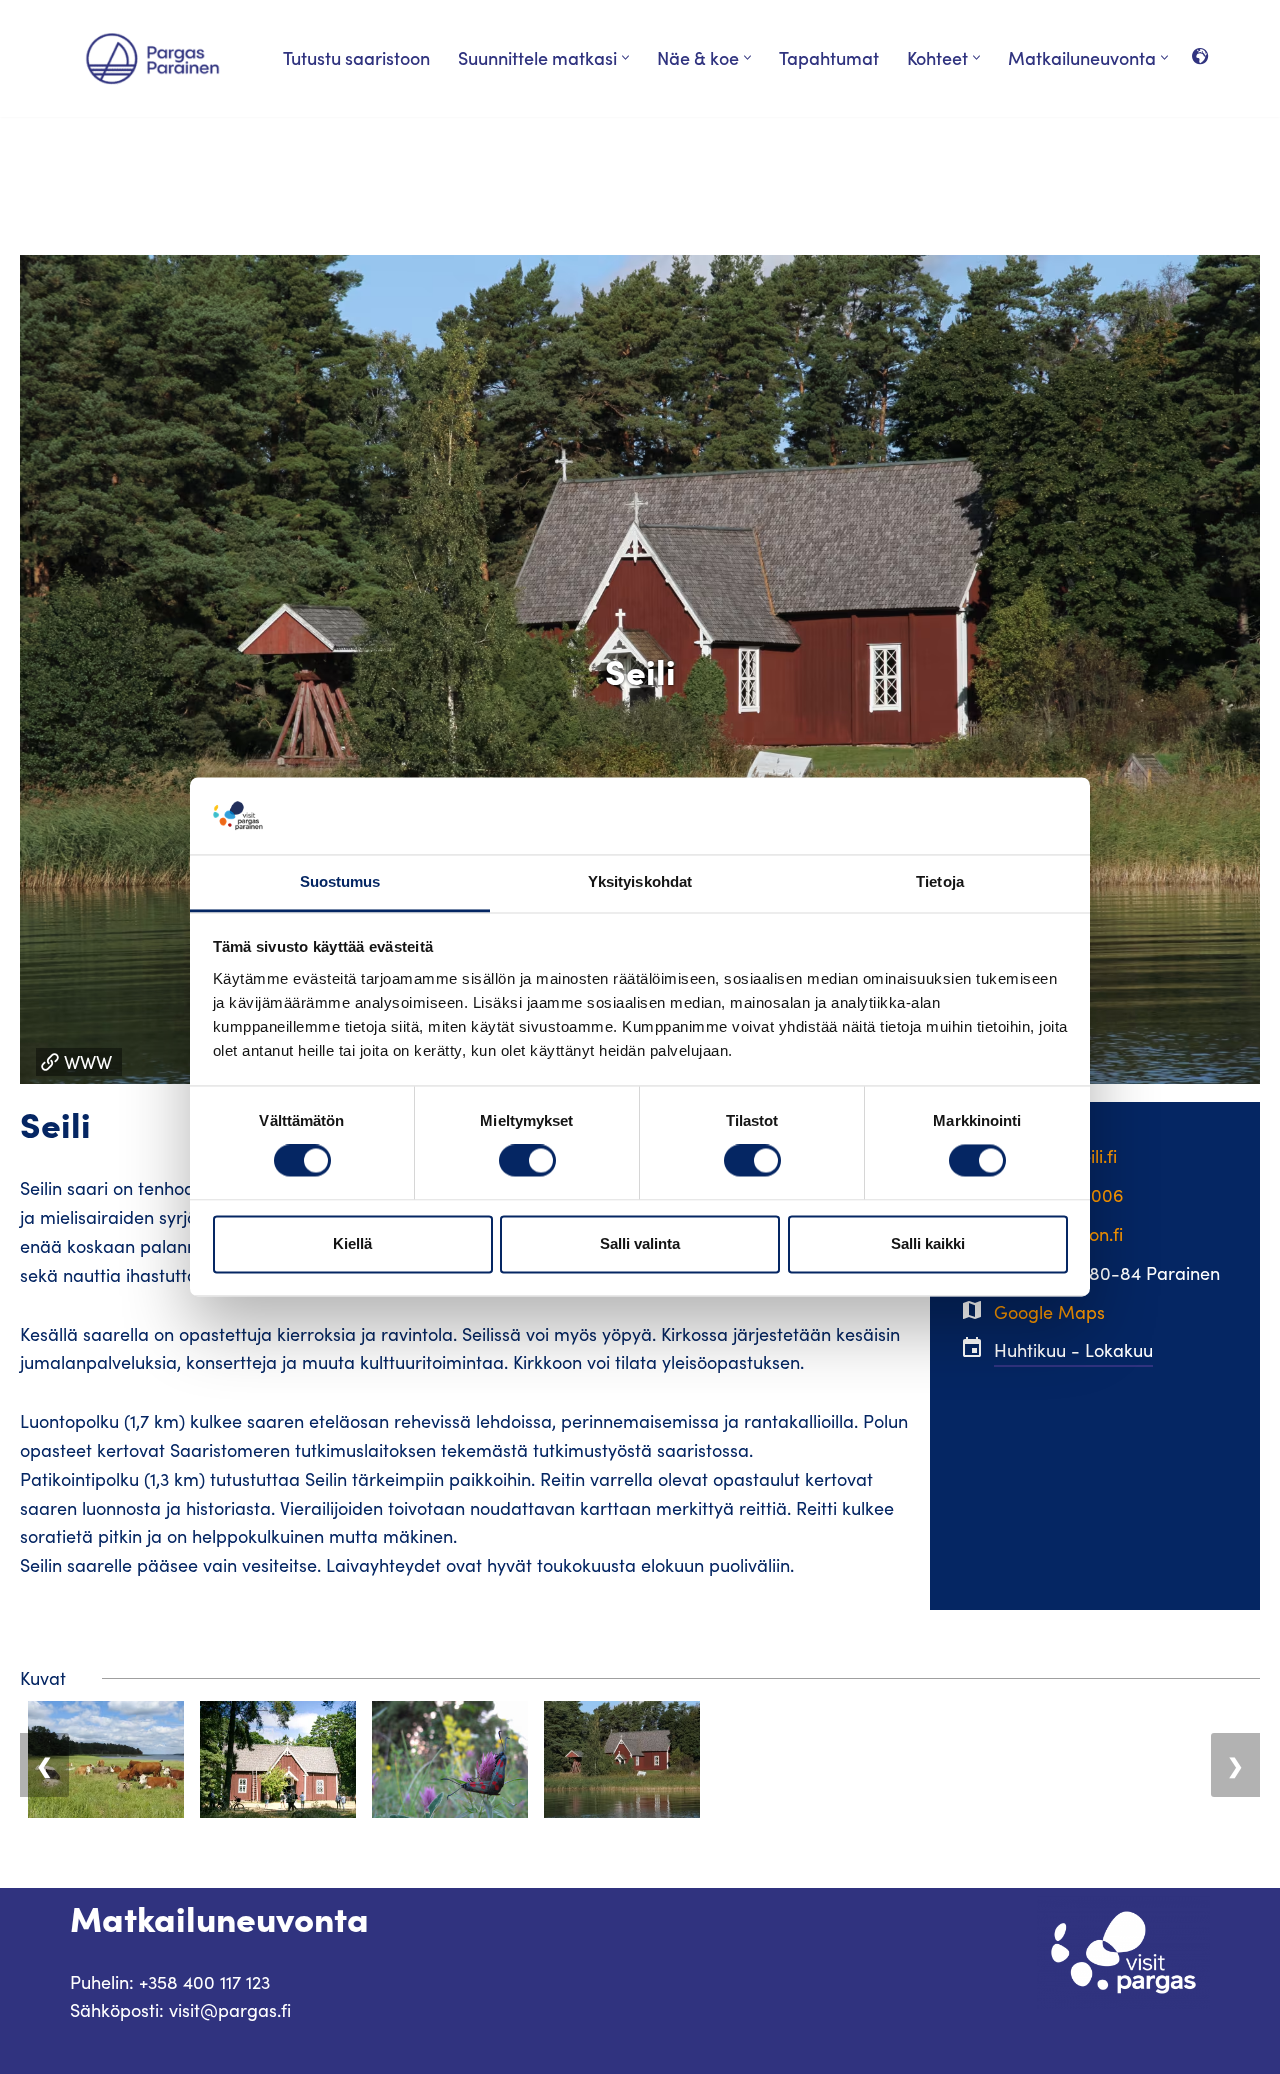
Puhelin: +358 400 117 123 (170, 1982)
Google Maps (1049, 1312)
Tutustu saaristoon (356, 57)
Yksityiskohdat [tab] (640, 881)
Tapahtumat (829, 57)
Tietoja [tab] (940, 881)
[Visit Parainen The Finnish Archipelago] (152, 58)
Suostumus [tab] (340, 881)
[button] (625, 57)
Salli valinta (640, 1243)
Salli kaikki (928, 1243)
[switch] (527, 1161)
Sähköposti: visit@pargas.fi (180, 2010)
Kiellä (352, 1243)
